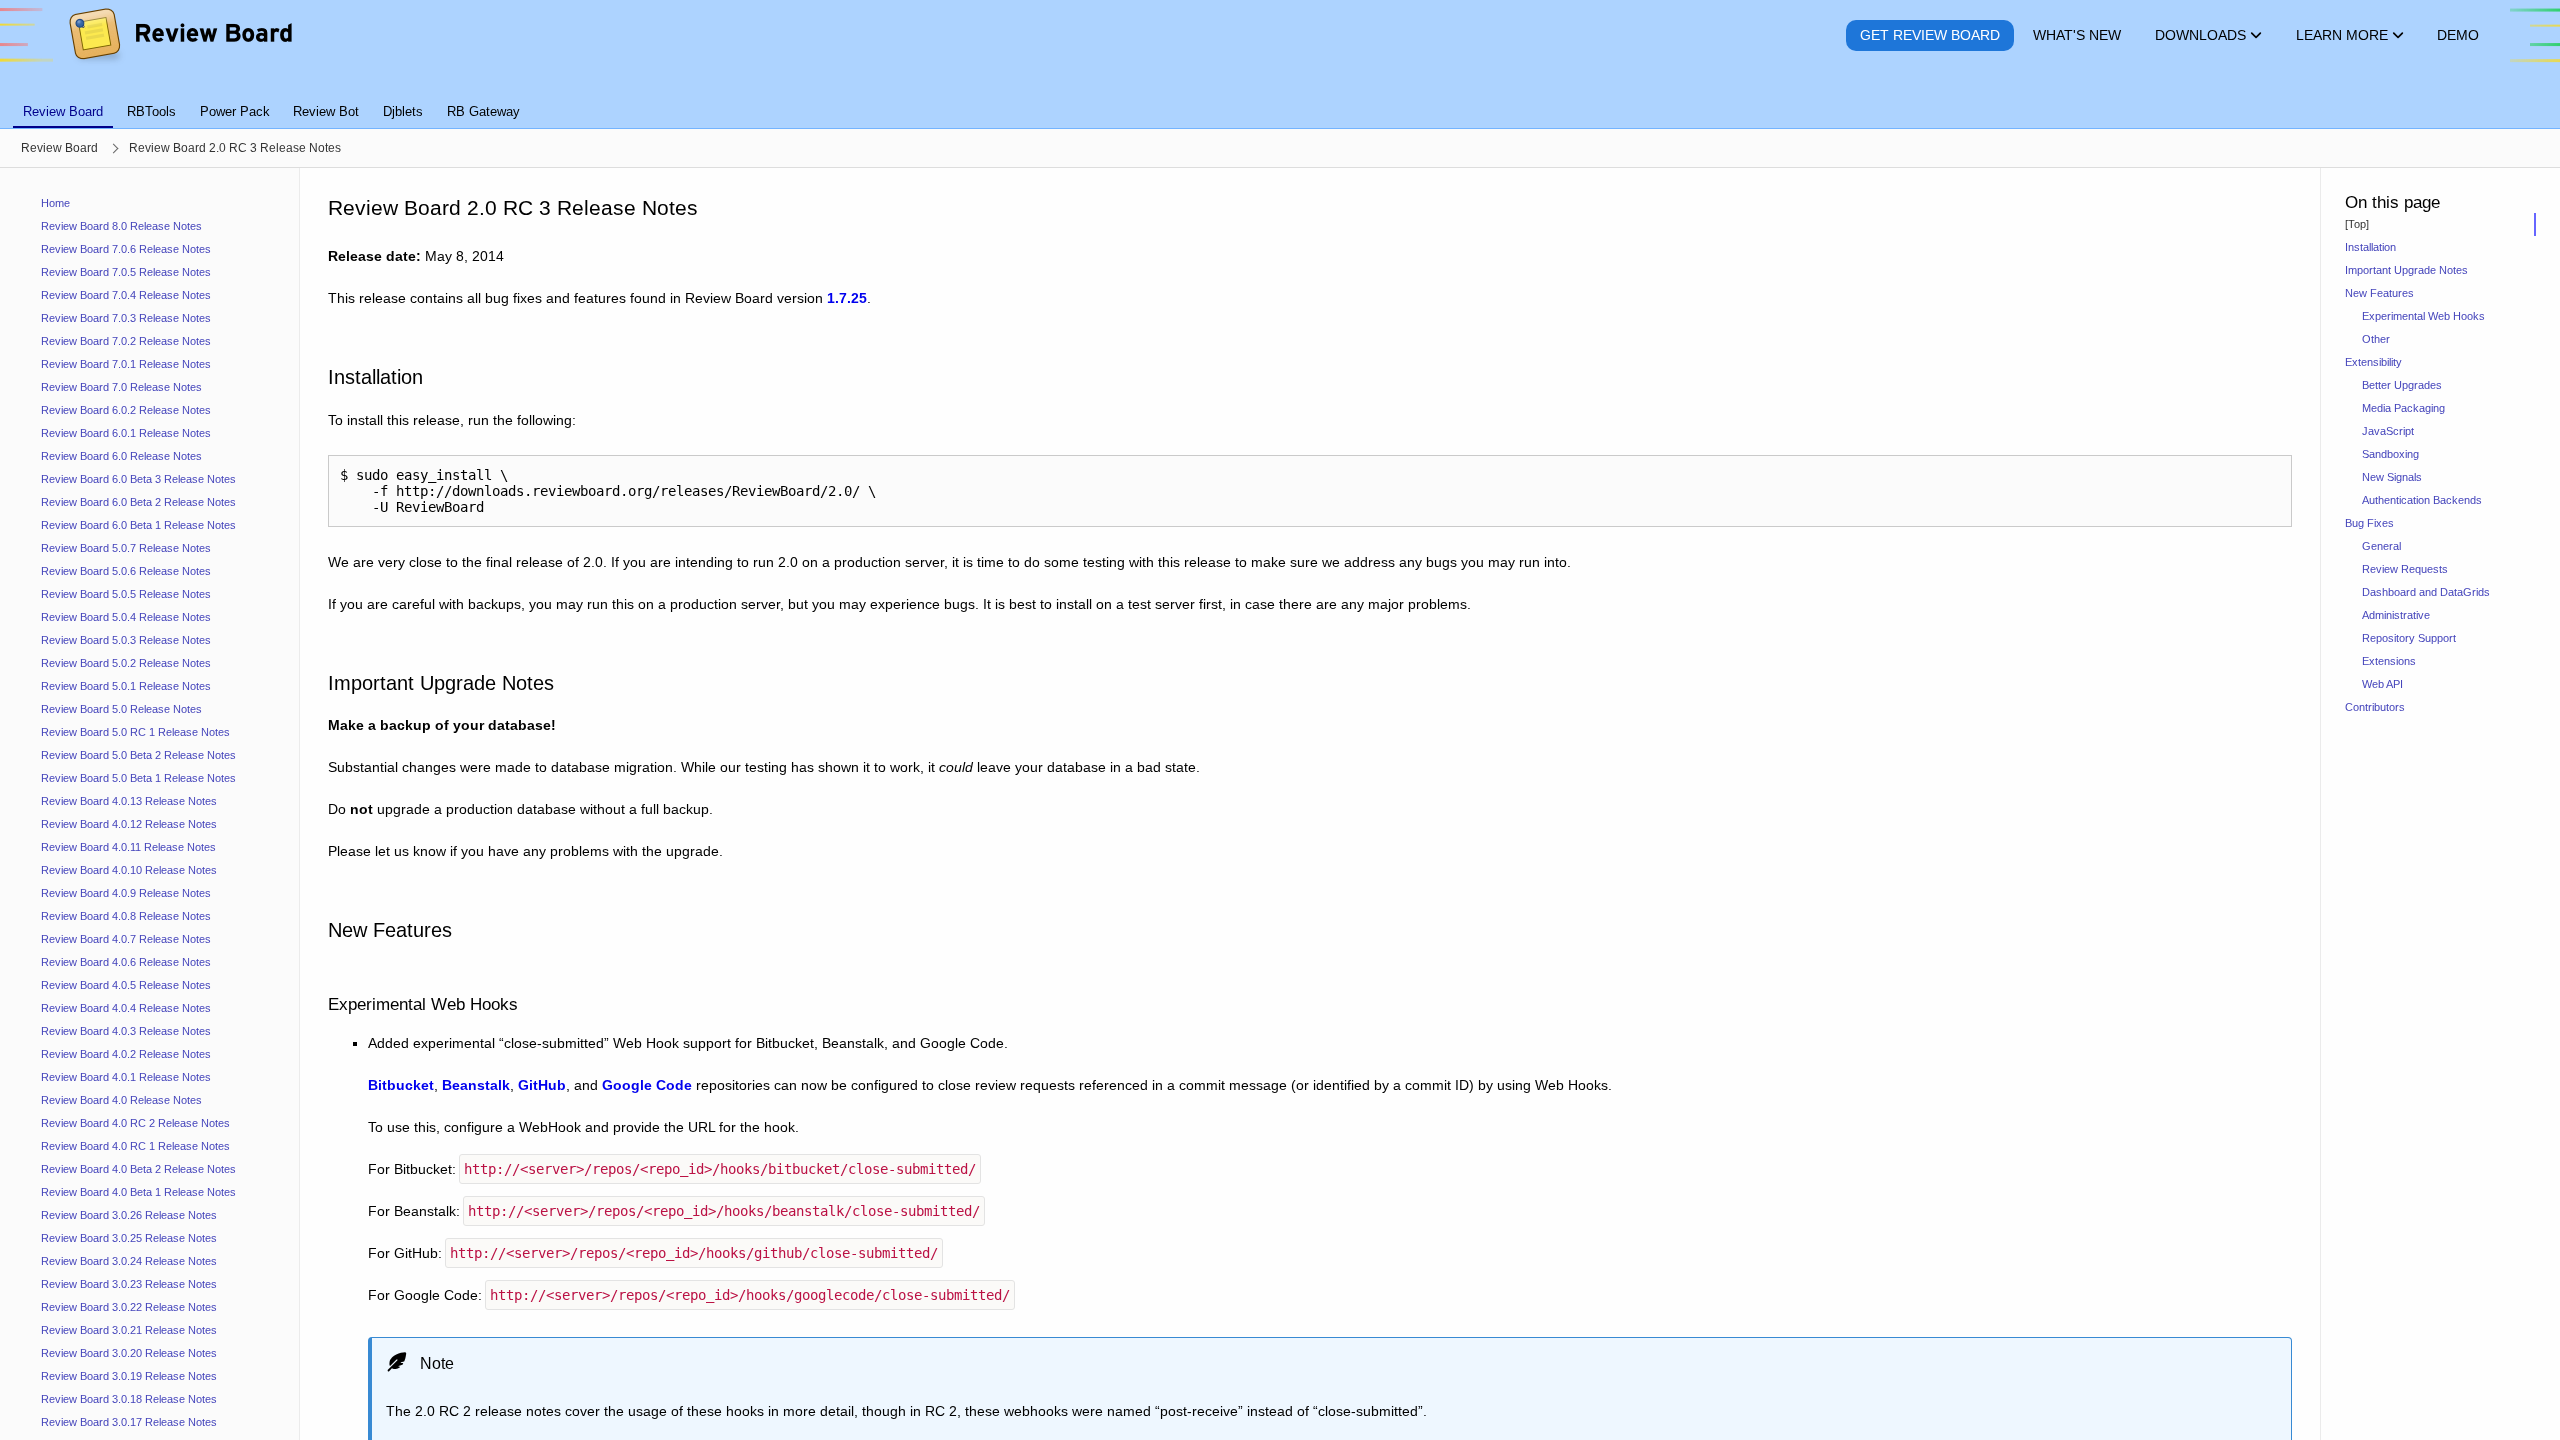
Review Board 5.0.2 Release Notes (126, 663)
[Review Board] (179, 35)
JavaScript (2388, 431)
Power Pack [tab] (235, 111)
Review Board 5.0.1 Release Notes (126, 686)
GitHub (542, 1085)
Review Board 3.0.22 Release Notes (129, 1307)
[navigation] (150, 804)
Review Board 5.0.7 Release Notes (126, 548)
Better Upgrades (2402, 385)
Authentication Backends (2422, 500)
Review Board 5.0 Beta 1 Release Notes (138, 778)
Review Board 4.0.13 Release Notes (129, 801)
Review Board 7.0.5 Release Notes (126, 272)
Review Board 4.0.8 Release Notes (126, 916)
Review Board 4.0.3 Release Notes (126, 1031)
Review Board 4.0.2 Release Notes (126, 1054)
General (2381, 546)
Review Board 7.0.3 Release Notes (126, 318)
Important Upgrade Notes (2406, 270)
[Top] (2357, 224)
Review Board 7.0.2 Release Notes (126, 341)
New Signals (2392, 477)
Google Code (647, 1085)
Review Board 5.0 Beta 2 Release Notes (138, 755)
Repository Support (2409, 638)
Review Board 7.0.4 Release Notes (126, 295)
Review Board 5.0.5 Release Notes (126, 594)
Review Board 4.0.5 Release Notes (126, 985)
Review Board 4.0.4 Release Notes (126, 1008)
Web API (2382, 684)
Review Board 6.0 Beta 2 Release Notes (138, 502)
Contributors (2375, 707)
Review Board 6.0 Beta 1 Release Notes (138, 525)
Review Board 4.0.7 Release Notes (126, 939)
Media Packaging (2403, 408)
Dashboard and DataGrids (2426, 592)
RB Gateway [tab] (483, 111)
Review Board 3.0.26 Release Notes (129, 1215)
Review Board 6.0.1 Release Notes (126, 433)
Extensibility (2373, 362)
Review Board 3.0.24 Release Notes (129, 1261)
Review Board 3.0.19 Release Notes (129, 1376)
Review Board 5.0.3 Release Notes (126, 640)
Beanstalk (476, 1085)
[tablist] (1280, 100)
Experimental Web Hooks (2423, 316)
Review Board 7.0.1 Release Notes (126, 364)
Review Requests (2405, 569)
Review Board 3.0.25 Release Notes (129, 1238)
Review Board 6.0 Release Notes (121, 456)
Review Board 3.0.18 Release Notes (129, 1399)
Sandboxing (2390, 454)
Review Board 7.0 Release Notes (121, 387)
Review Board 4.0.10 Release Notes (129, 870)
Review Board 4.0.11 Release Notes (128, 847)
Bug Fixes (2369, 523)
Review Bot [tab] (326, 111)
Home (55, 203)
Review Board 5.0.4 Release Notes (126, 617)
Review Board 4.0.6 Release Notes (126, 962)
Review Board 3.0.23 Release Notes (129, 1284)
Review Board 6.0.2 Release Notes (126, 410)
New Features (2379, 293)
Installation (2370, 247)
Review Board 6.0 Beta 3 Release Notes (138, 479)
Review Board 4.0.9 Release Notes (126, 893)
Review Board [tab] (63, 111)
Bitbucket (401, 1085)
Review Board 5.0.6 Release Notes (126, 571)
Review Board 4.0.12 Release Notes (129, 824)
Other (2376, 339)
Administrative (2396, 615)
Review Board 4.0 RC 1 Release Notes (135, 1146)
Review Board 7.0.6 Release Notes (126, 249)
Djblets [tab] (403, 111)
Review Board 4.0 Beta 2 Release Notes (138, 1169)
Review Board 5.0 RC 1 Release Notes (135, 732)
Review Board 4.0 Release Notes (121, 1100)
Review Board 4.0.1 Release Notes (126, 1077)
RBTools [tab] (151, 111)
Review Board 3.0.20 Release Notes (129, 1353)
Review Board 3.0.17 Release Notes (129, 1422)
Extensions (2389, 661)
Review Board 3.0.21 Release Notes (129, 1330)
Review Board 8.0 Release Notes (121, 226)
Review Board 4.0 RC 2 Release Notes (135, 1123)
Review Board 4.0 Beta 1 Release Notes (138, 1192)
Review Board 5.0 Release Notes (121, 709)
